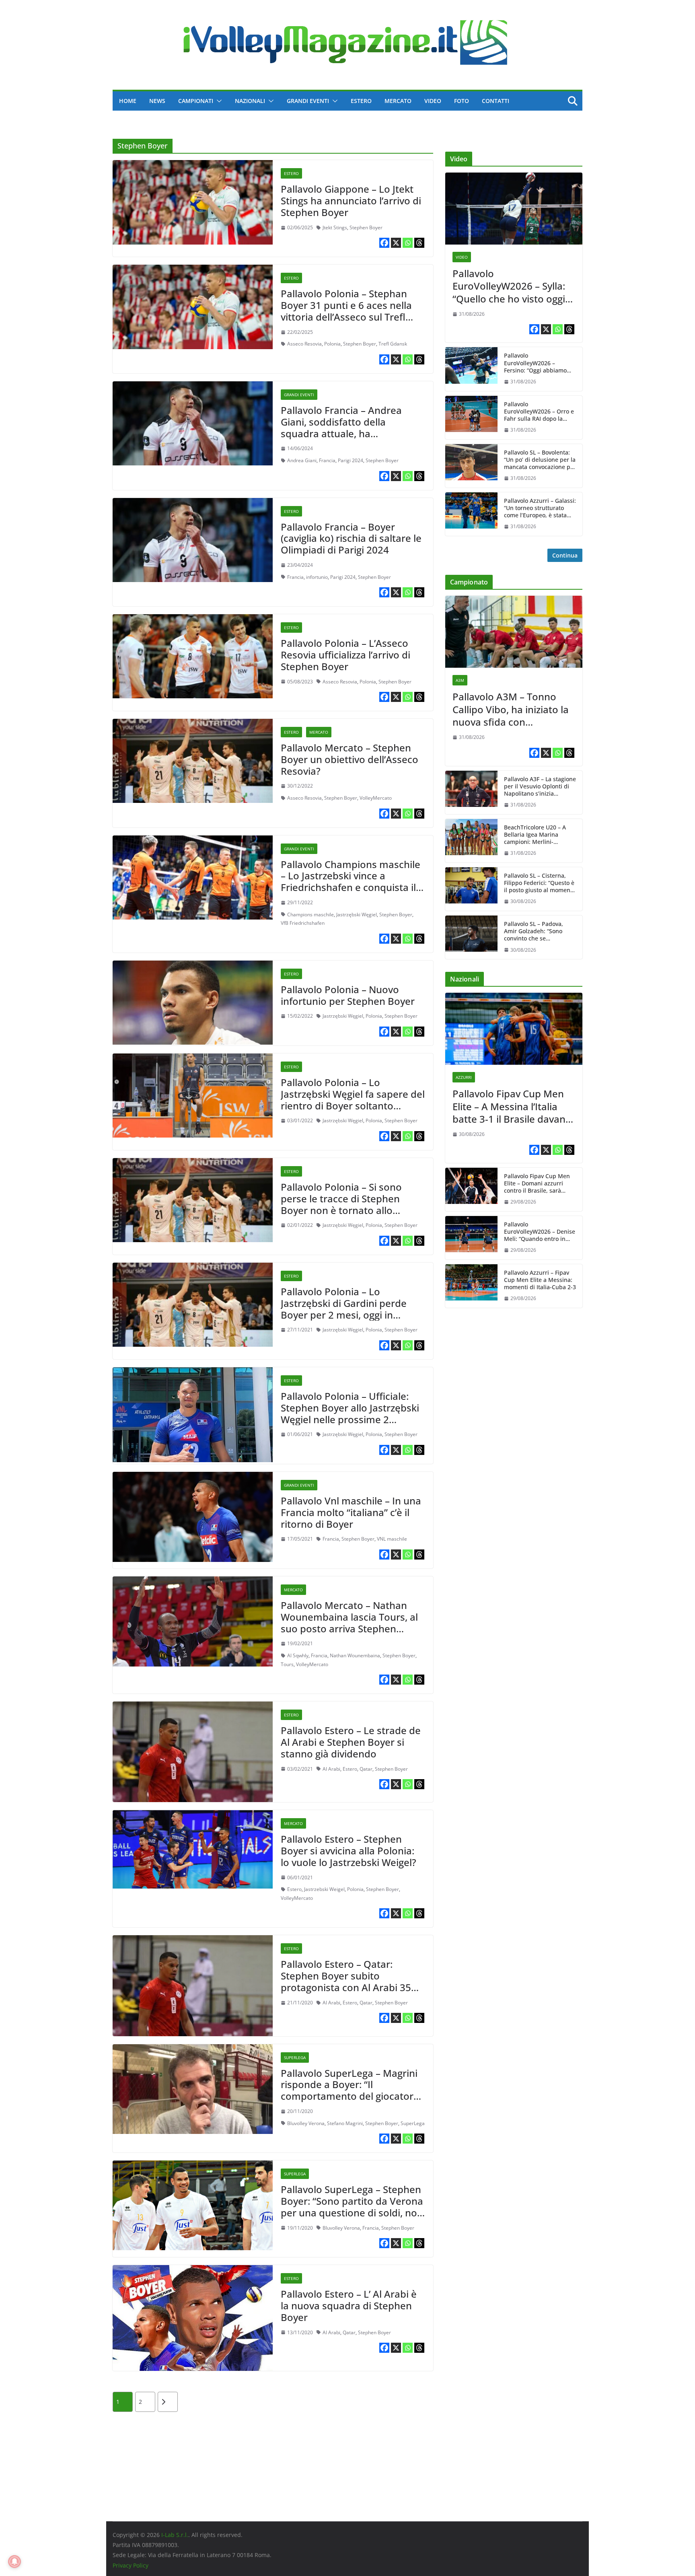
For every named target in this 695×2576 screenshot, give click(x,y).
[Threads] (419, 243)
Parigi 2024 (351, 460)
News (157, 101)
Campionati (196, 101)
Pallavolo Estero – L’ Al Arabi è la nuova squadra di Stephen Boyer (349, 2305)
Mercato (398, 101)
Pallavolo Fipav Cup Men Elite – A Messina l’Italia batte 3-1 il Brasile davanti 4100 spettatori (512, 1106)
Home (128, 101)
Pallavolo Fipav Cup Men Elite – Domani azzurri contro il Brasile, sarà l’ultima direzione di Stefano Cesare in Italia (537, 1184)
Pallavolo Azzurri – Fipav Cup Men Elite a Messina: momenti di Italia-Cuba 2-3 (540, 1280)
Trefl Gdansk (393, 344)
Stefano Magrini (345, 2123)
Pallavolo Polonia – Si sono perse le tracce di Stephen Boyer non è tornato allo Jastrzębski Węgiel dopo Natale (351, 1204)
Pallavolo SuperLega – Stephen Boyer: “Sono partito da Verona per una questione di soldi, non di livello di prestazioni (352, 2207)
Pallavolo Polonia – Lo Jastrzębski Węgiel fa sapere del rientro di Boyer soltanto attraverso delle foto (353, 1100)
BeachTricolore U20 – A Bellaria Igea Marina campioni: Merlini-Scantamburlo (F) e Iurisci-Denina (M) (539, 835)
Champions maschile (310, 915)
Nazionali (250, 101)
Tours (287, 1664)
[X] (396, 243)
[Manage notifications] (14, 2562)
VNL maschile (392, 1539)
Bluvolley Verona (306, 2123)
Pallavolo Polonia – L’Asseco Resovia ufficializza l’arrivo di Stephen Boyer (345, 655)
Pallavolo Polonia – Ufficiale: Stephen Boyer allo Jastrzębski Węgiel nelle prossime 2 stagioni (350, 1413)
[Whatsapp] (408, 243)
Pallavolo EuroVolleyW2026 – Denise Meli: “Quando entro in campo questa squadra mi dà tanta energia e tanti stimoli (540, 1232)
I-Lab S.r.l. (175, 2535)
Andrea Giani (302, 460)
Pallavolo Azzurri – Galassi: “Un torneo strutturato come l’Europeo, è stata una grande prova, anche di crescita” (540, 508)
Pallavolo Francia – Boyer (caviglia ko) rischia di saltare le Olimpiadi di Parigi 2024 (351, 538)
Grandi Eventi (308, 101)
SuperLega (295, 2058)
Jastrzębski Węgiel (357, 915)
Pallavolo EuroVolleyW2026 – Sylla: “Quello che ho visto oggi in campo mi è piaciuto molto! (509, 286)
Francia (327, 460)
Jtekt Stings (335, 227)
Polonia (332, 344)
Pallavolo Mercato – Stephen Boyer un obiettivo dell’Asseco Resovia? (350, 759)
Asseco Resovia (304, 344)
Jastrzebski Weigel (324, 1889)
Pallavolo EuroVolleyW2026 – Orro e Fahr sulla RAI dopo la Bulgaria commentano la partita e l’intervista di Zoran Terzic (539, 412)
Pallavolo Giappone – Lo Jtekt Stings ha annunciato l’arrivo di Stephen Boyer (351, 201)
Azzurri (464, 1077)
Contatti (496, 101)
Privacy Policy (131, 2565)
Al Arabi (331, 1769)
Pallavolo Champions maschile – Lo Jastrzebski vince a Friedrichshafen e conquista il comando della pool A (351, 882)
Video (433, 101)
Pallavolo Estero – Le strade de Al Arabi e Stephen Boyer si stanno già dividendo (351, 1742)
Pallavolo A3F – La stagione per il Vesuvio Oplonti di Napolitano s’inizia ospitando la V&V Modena (540, 787)
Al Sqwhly (298, 1655)
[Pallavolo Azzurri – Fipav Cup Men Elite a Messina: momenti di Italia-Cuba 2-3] (471, 1286)
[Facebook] (384, 243)
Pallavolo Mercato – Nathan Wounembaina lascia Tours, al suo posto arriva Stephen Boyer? (349, 1622)
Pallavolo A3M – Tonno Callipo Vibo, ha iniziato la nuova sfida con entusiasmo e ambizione (511, 709)
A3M (460, 680)
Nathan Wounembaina (355, 1655)
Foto (462, 101)
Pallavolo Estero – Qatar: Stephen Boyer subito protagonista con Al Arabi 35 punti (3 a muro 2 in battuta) (346, 1981)
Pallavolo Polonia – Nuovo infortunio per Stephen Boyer (348, 995)
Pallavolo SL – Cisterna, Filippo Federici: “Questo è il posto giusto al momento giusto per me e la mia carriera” (540, 883)
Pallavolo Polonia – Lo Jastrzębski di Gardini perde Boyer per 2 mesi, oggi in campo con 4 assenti (344, 1309)
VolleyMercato (376, 798)
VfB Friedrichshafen (303, 923)
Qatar (366, 1769)
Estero (361, 101)
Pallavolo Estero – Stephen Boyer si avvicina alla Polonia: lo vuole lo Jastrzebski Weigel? (349, 1851)
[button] (218, 101)
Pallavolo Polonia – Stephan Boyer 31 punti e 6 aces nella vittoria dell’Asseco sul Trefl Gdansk (346, 311)
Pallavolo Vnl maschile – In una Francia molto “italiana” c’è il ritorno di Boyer (351, 1512)
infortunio (317, 577)
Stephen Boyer (366, 227)
